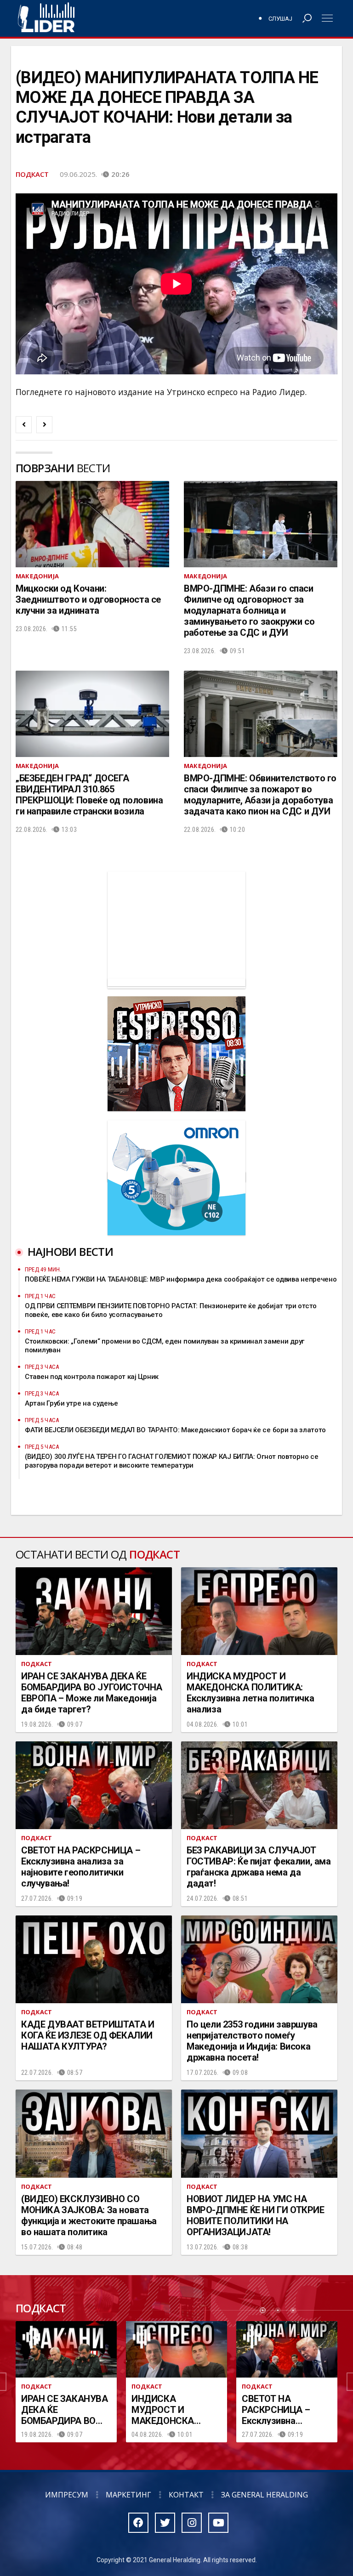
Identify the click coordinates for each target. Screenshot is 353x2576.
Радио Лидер (46, 18)
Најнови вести (70, 1251)
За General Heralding (265, 2495)
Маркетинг (128, 2495)
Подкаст (32, 174)
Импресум (67, 2495)
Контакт (186, 2495)
